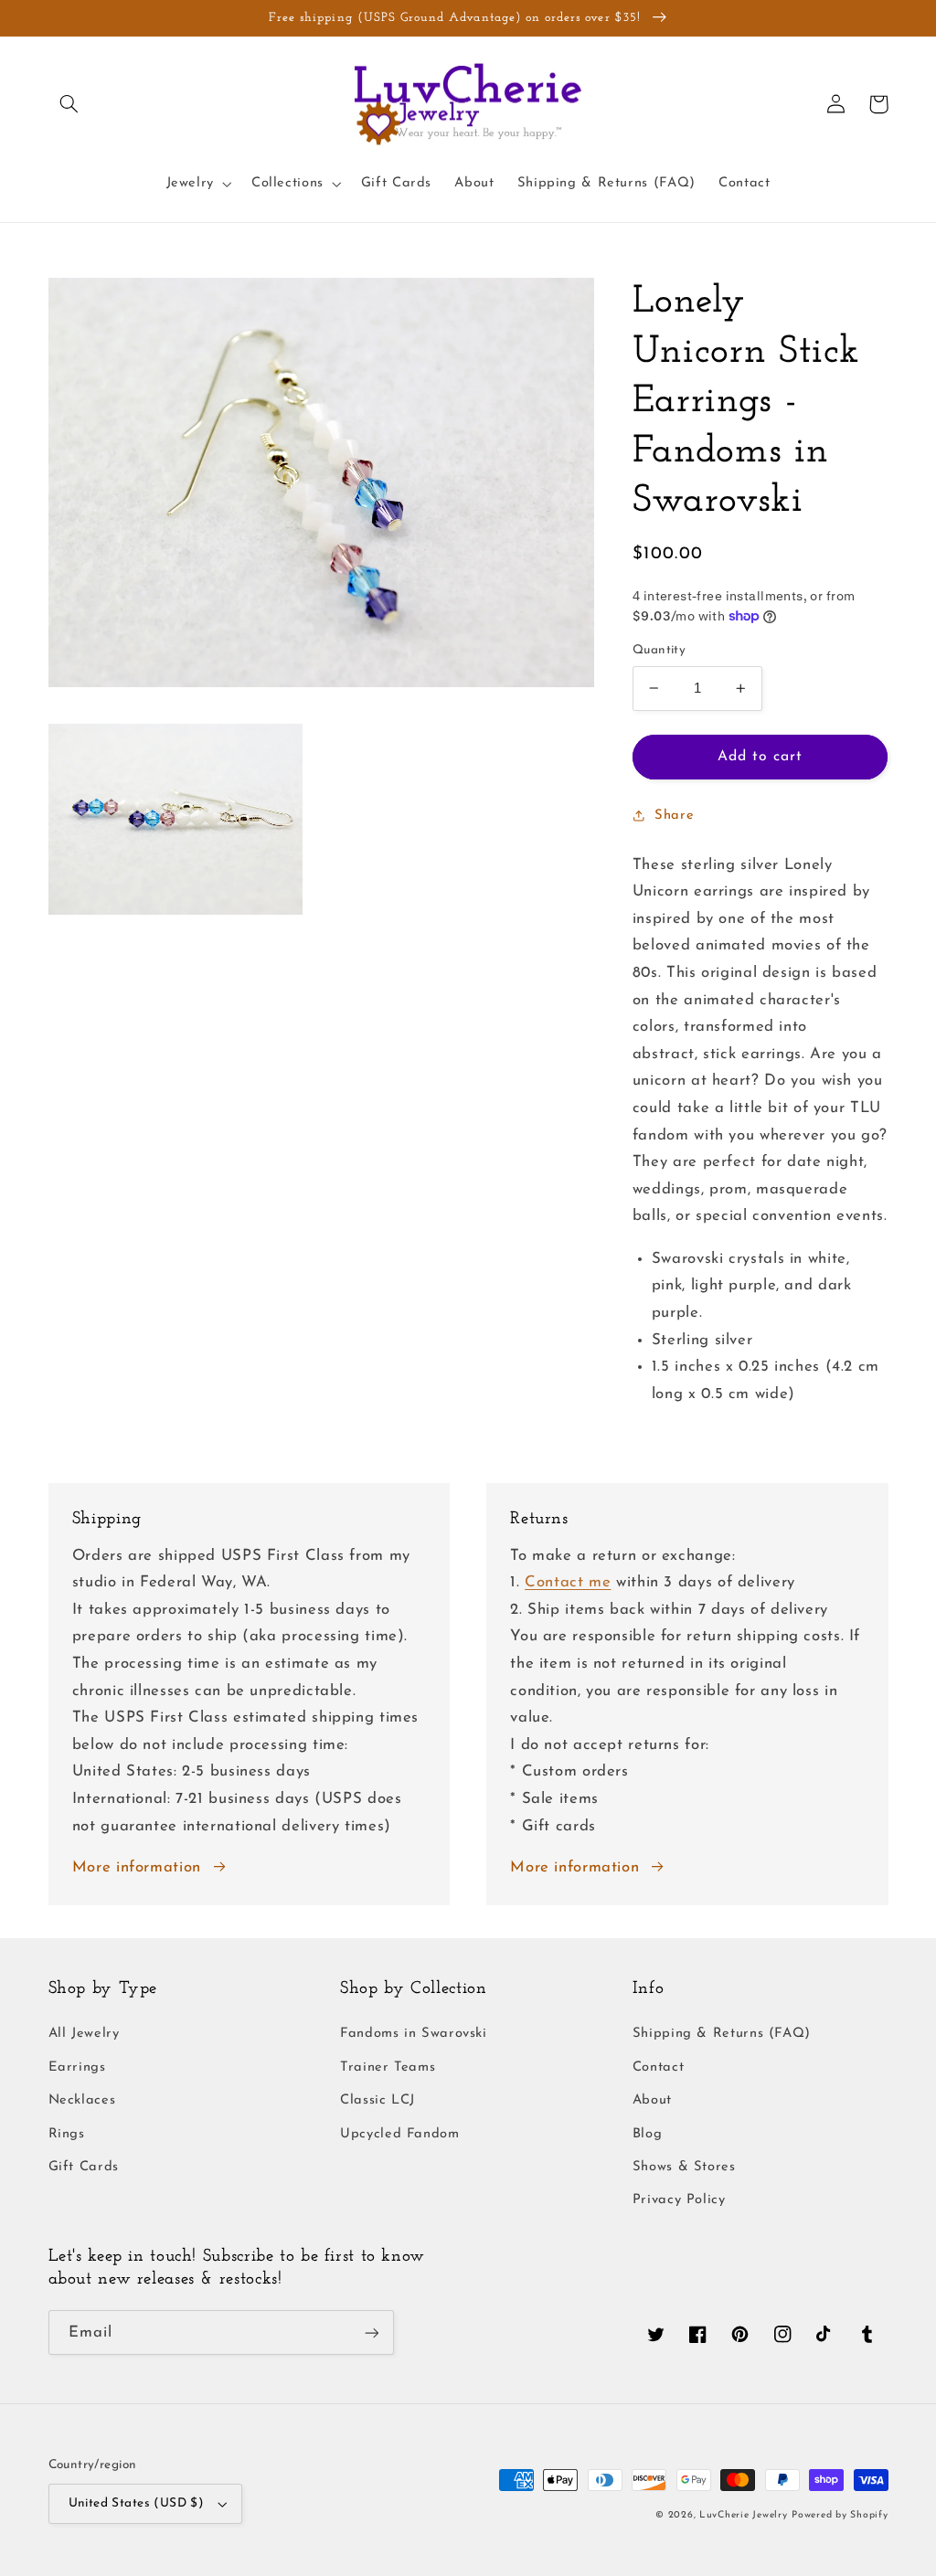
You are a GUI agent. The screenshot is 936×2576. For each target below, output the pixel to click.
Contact (658, 2067)
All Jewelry (84, 2034)
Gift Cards (84, 2167)
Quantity (659, 650)
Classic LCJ (378, 2100)
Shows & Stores (684, 2167)
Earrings (77, 2067)
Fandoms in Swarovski (414, 2034)
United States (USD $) (137, 2503)
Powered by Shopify (840, 2515)
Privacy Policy (679, 2200)
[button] (69, 104)
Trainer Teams (388, 2067)
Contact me (568, 1582)
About (652, 2100)
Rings (67, 2134)
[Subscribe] (371, 2332)
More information (137, 1867)
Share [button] (674, 816)
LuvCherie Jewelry (744, 2515)
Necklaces (82, 2100)
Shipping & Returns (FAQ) (722, 2034)
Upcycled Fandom (399, 2134)
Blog (648, 2134)
